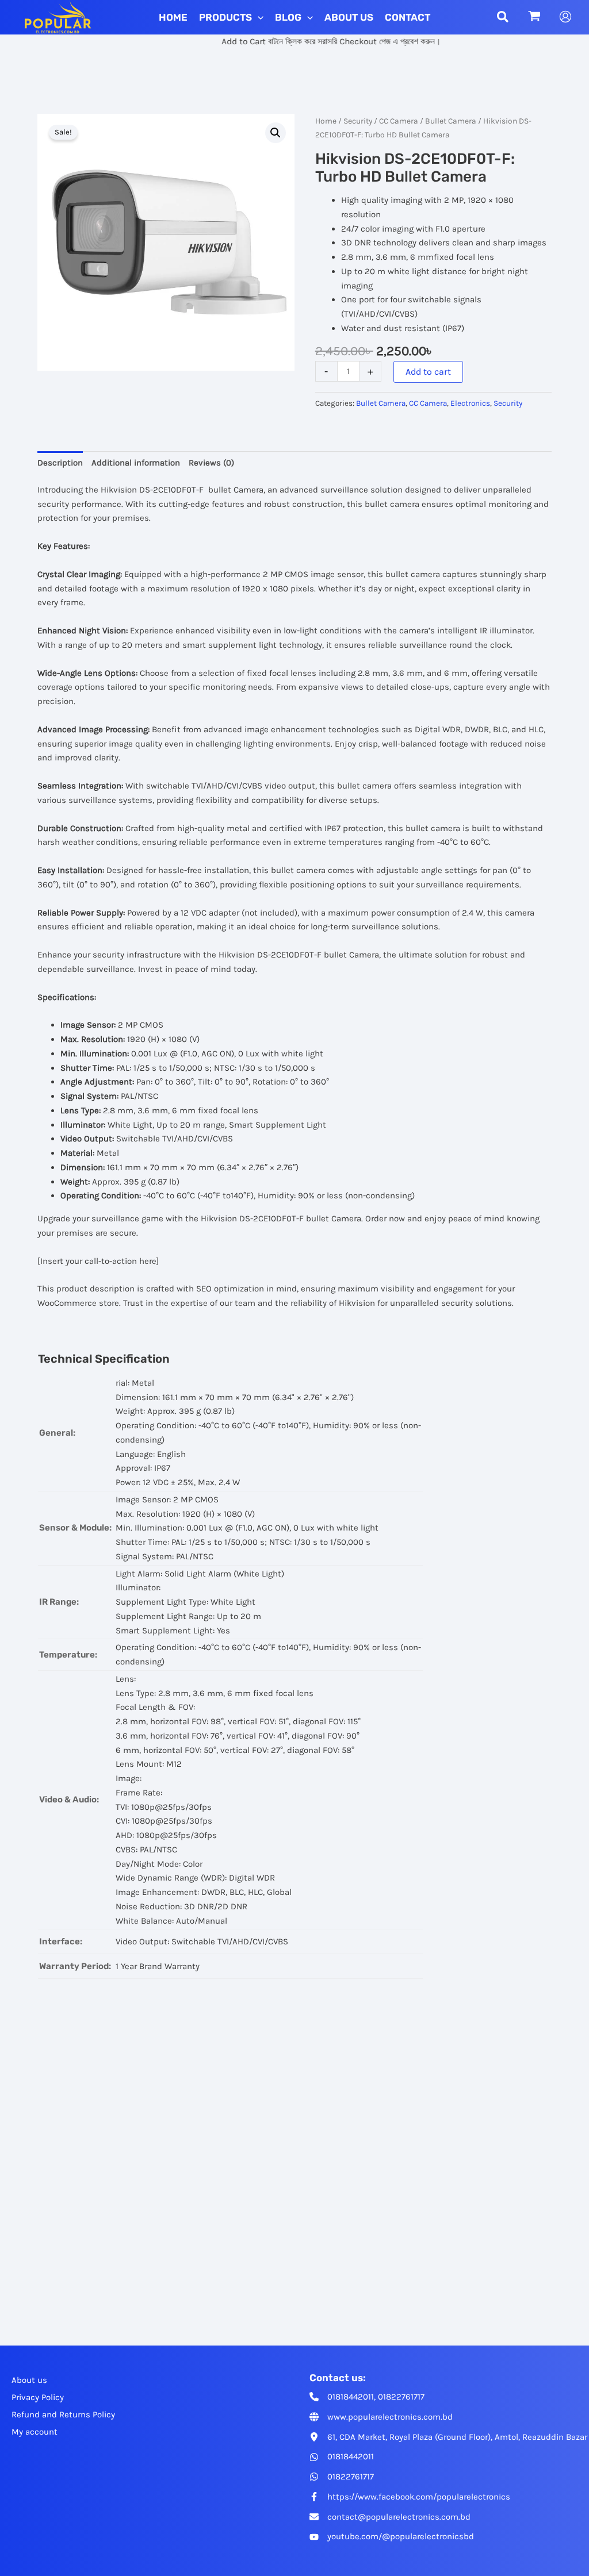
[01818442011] (342, 2457)
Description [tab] (60, 463)
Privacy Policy (38, 2397)
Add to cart (428, 372)
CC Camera (399, 121)
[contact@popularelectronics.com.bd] (390, 2517)
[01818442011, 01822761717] (367, 2397)
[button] (258, 17)
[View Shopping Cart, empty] (534, 17)
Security (358, 121)
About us (29, 2380)
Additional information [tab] (136, 463)
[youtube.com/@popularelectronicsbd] (392, 2537)
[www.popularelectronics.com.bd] (381, 2417)
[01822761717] (342, 2477)
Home (326, 121)
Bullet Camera (451, 121)
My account (35, 2432)
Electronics (470, 403)
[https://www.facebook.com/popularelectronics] (410, 2497)
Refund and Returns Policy (63, 2414)
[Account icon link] (565, 17)
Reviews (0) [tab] (211, 463)
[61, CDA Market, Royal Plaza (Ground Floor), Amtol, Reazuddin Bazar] (448, 2437)
